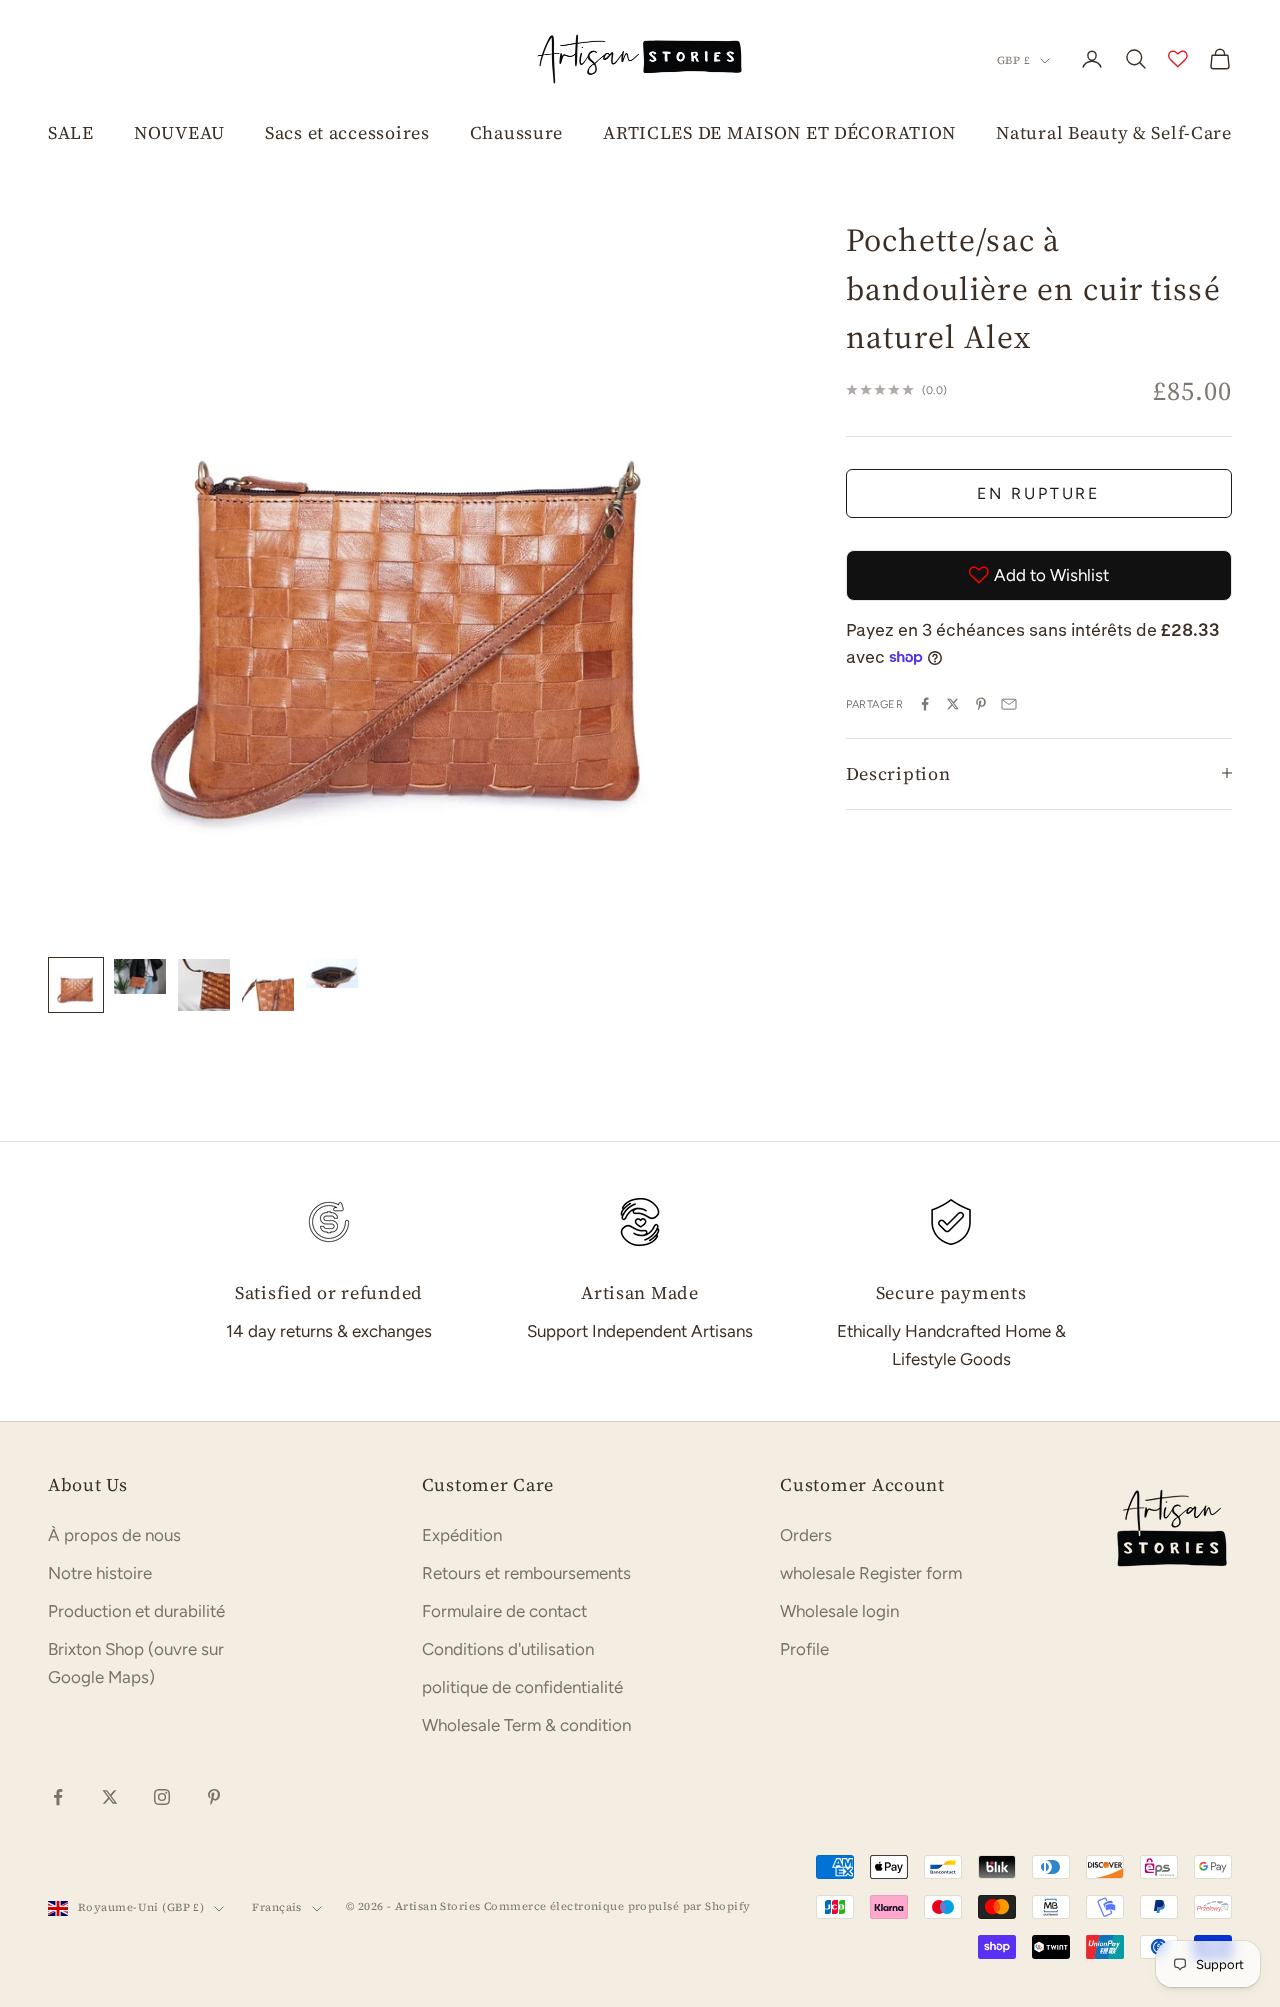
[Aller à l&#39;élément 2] (140, 976)
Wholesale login (839, 1611)
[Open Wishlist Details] (1178, 59)
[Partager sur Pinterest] (981, 704)
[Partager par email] (1009, 704)
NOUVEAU (179, 132)
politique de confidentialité (522, 1687)
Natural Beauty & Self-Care (1114, 132)
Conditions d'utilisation (508, 1649)
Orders (806, 1535)
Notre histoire (100, 1573)
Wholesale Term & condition (526, 1725)
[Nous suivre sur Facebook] (58, 1797)
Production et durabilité (136, 1611)
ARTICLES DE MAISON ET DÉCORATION (779, 132)
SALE (71, 132)
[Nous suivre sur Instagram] (162, 1797)
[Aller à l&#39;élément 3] (204, 985)
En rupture (1038, 492)
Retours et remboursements (526, 1573)
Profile (804, 1649)
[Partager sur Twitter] (953, 704)
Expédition (462, 1535)
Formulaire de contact (504, 1611)
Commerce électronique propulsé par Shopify (617, 1906)
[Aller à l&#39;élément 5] (332, 973)
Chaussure (516, 132)
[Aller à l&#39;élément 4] (268, 985)
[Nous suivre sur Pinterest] (214, 1797)
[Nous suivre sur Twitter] (110, 1797)
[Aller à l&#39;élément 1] (76, 985)
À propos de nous (114, 1535)
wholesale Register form (871, 1573)
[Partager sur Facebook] (925, 704)
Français (277, 1907)
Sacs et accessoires (347, 132)
